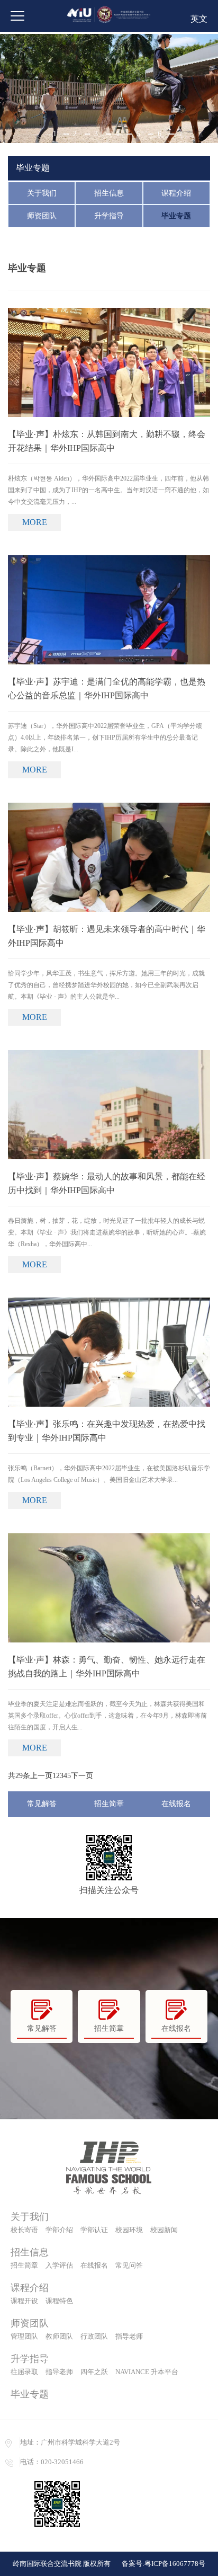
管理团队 (24, 2336)
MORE (35, 522)
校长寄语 (24, 2230)
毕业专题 (176, 216)
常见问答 (129, 2265)
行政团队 (94, 2336)
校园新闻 (164, 2230)
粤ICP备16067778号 (175, 2564)
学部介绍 (59, 2230)
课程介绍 (176, 193)
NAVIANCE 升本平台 (147, 2372)
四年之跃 (94, 2372)
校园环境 (129, 2230)
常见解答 (42, 1804)
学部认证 (94, 2230)
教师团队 (59, 2336)
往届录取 (24, 2372)
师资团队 (42, 216)
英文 (199, 19)
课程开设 (24, 2301)
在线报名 (176, 1804)
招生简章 (109, 1804)
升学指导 (109, 216)
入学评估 (59, 2265)
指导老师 (129, 2336)
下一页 (82, 1776)
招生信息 (109, 193)
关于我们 (42, 193)
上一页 (41, 1776)
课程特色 (59, 2301)
